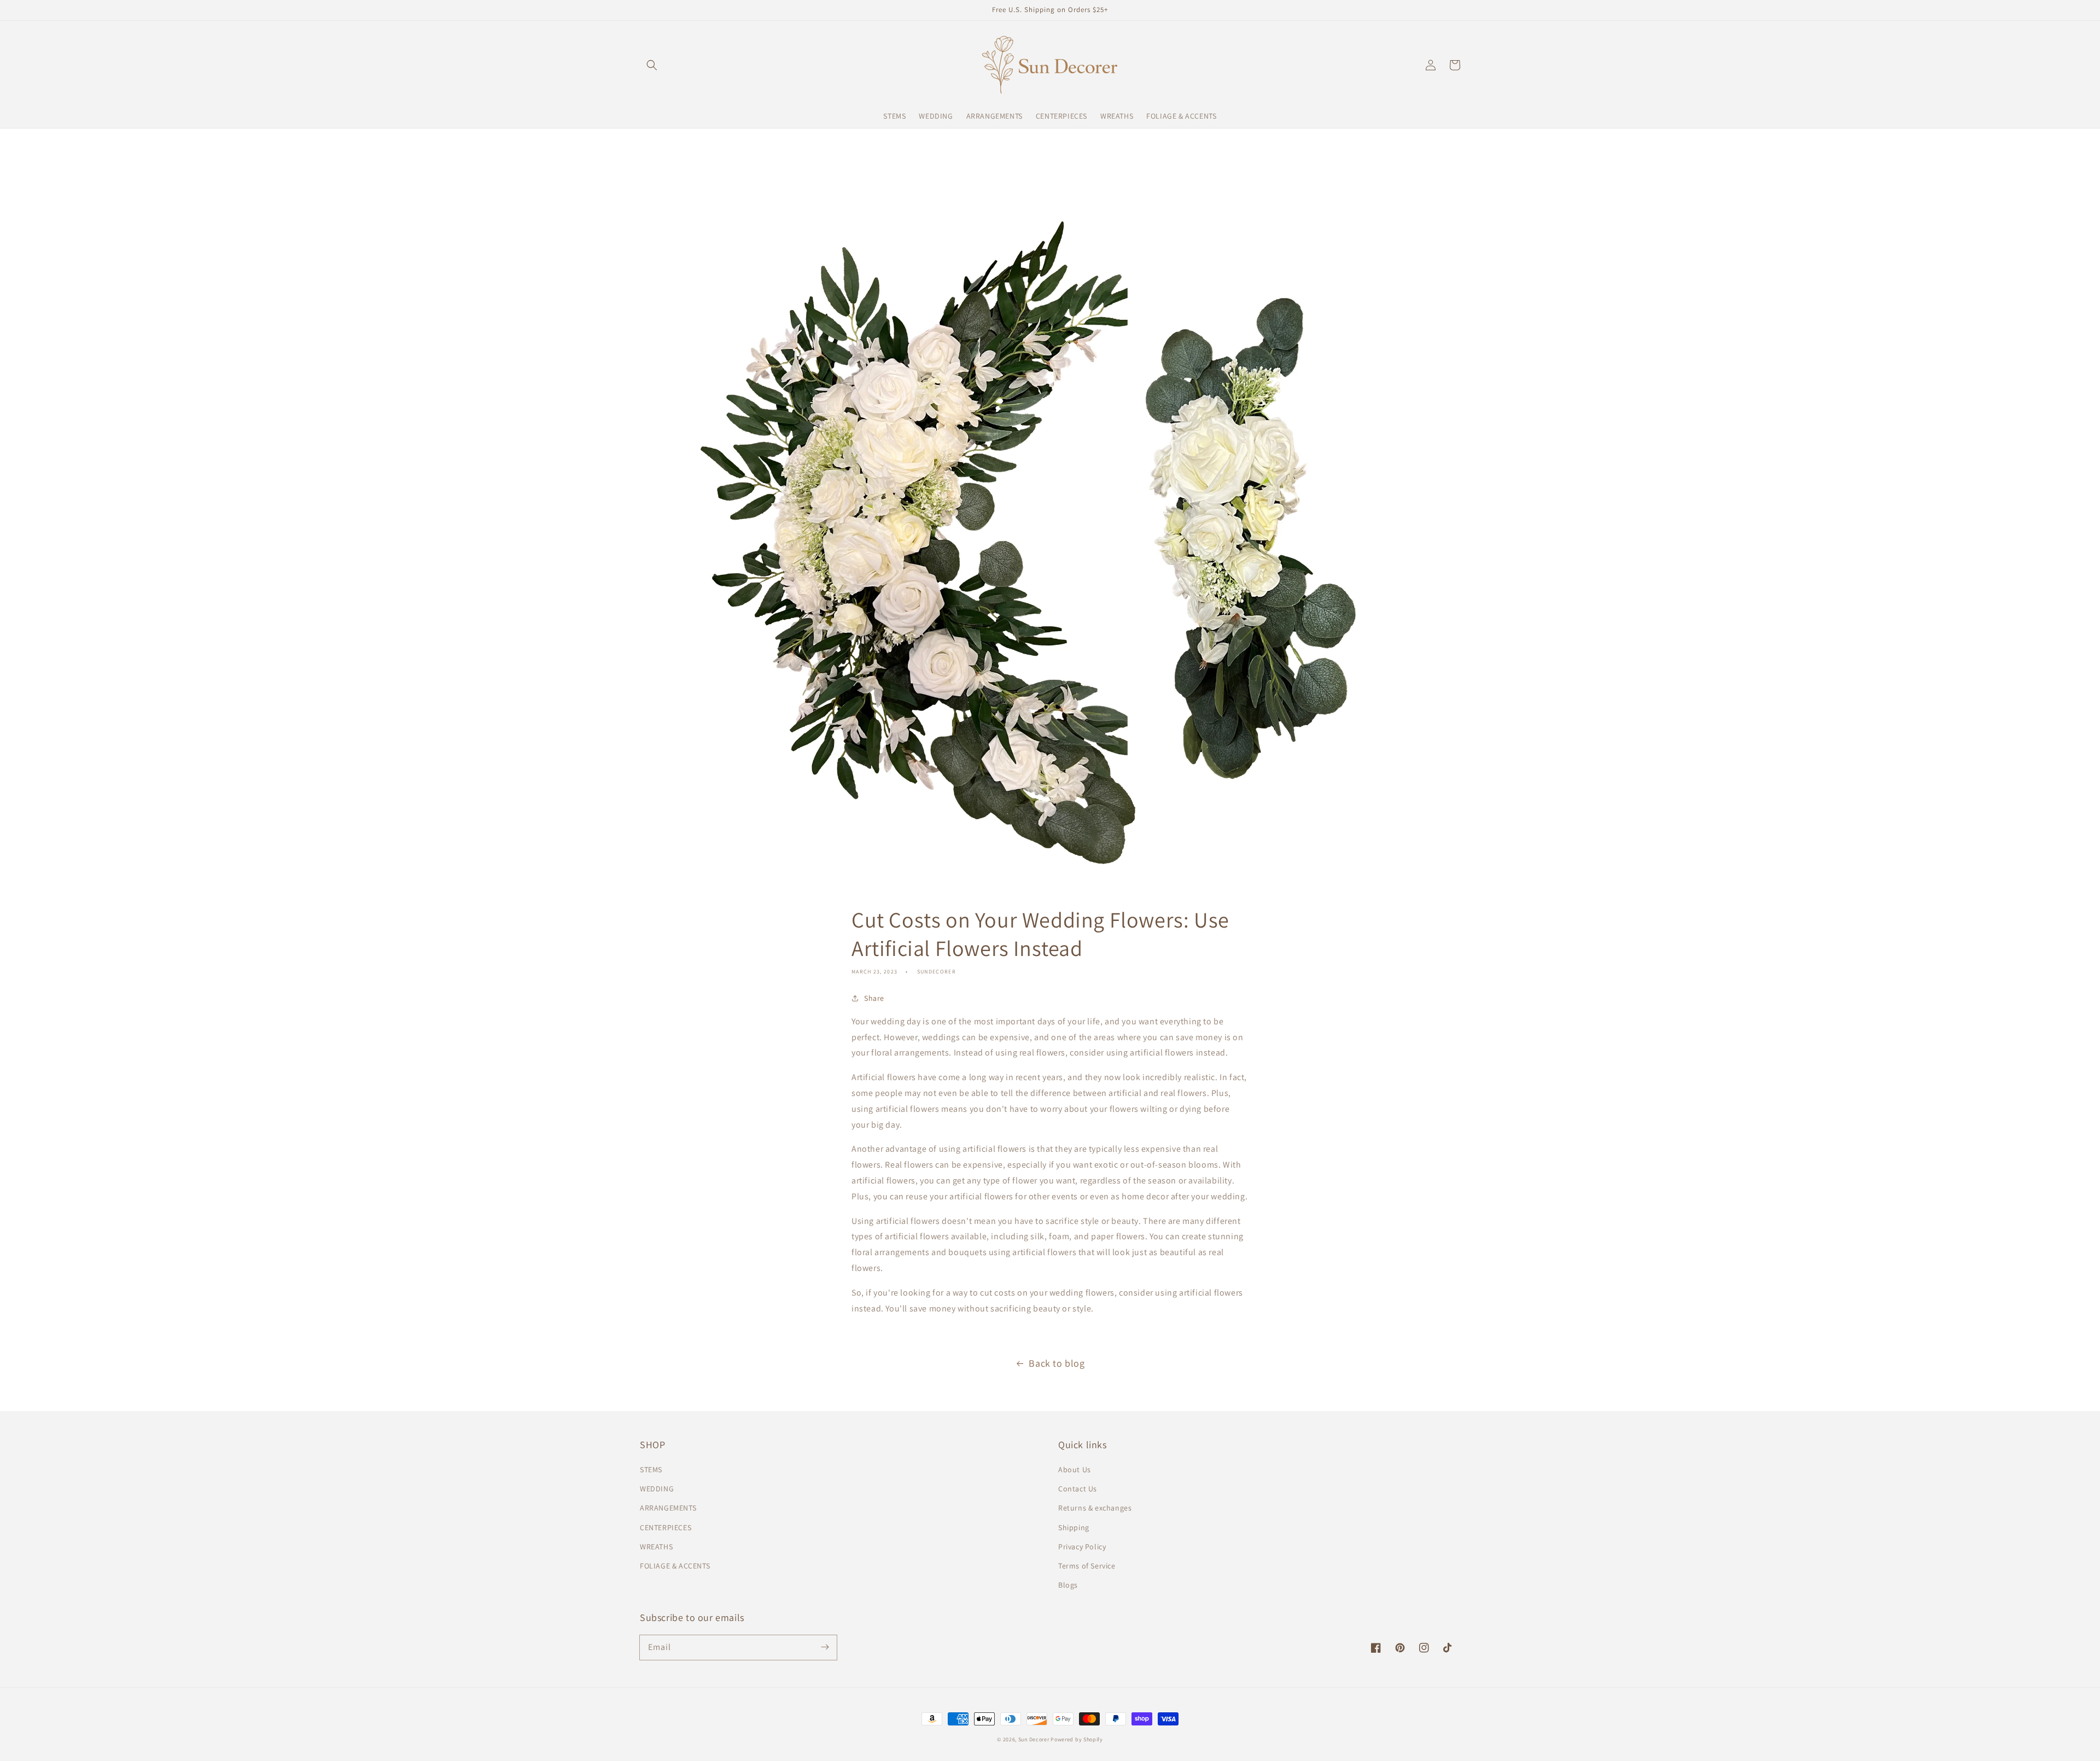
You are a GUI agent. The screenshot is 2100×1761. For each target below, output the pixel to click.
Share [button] (874, 998)
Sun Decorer (1034, 1739)
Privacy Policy (1082, 1547)
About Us (1075, 1470)
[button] (652, 65)
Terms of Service (1087, 1566)
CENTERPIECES (666, 1527)
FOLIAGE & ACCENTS (675, 1566)
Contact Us (1078, 1489)
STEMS (651, 1470)
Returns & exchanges (1095, 1508)
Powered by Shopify (1077, 1739)
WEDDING (657, 1489)
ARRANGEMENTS (668, 1508)
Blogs (1068, 1585)
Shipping (1074, 1527)
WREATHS (656, 1547)
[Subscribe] (825, 1647)
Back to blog (1057, 1363)
